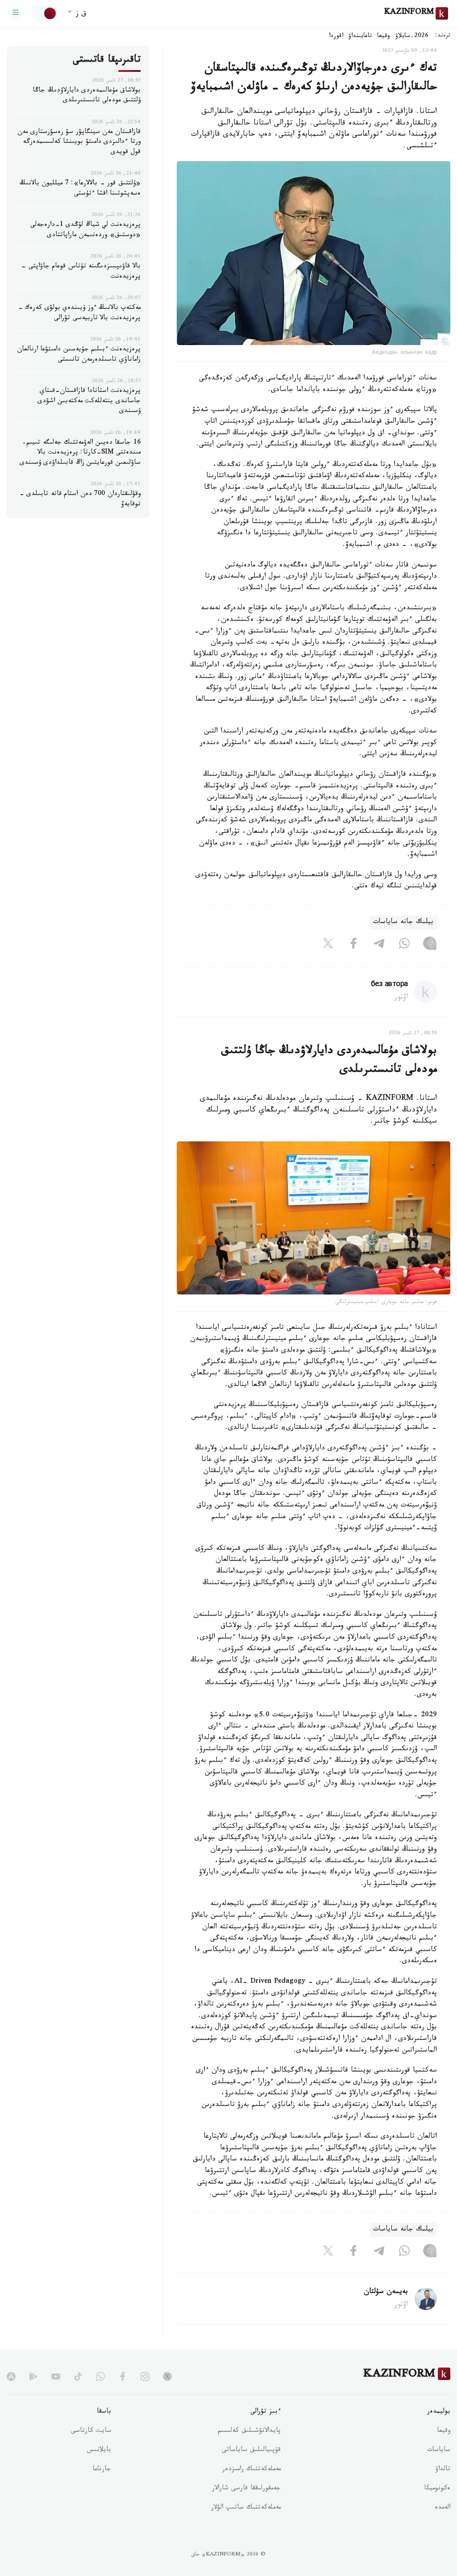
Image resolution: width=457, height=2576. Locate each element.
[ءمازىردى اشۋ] (16, 13)
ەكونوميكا (437, 2489)
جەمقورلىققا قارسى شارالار (246, 2489)
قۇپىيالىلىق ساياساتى (251, 2451)
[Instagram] (430, 945)
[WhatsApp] (404, 945)
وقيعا (384, 37)
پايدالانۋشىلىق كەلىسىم (249, 2431)
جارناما (102, 2470)
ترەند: (443, 36)
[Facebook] (353, 945)
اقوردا (336, 37)
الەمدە (442, 2508)
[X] (328, 945)
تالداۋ (443, 2470)
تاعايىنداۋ (360, 37)
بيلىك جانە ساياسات (403, 922)
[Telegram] (379, 945)
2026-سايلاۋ (412, 37)
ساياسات (439, 2451)
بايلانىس (99, 2451)
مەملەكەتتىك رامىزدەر (251, 2470)
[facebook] (123, 2376)
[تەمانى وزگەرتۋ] (44, 13)
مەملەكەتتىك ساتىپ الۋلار (246, 2508)
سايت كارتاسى (91, 2431)
